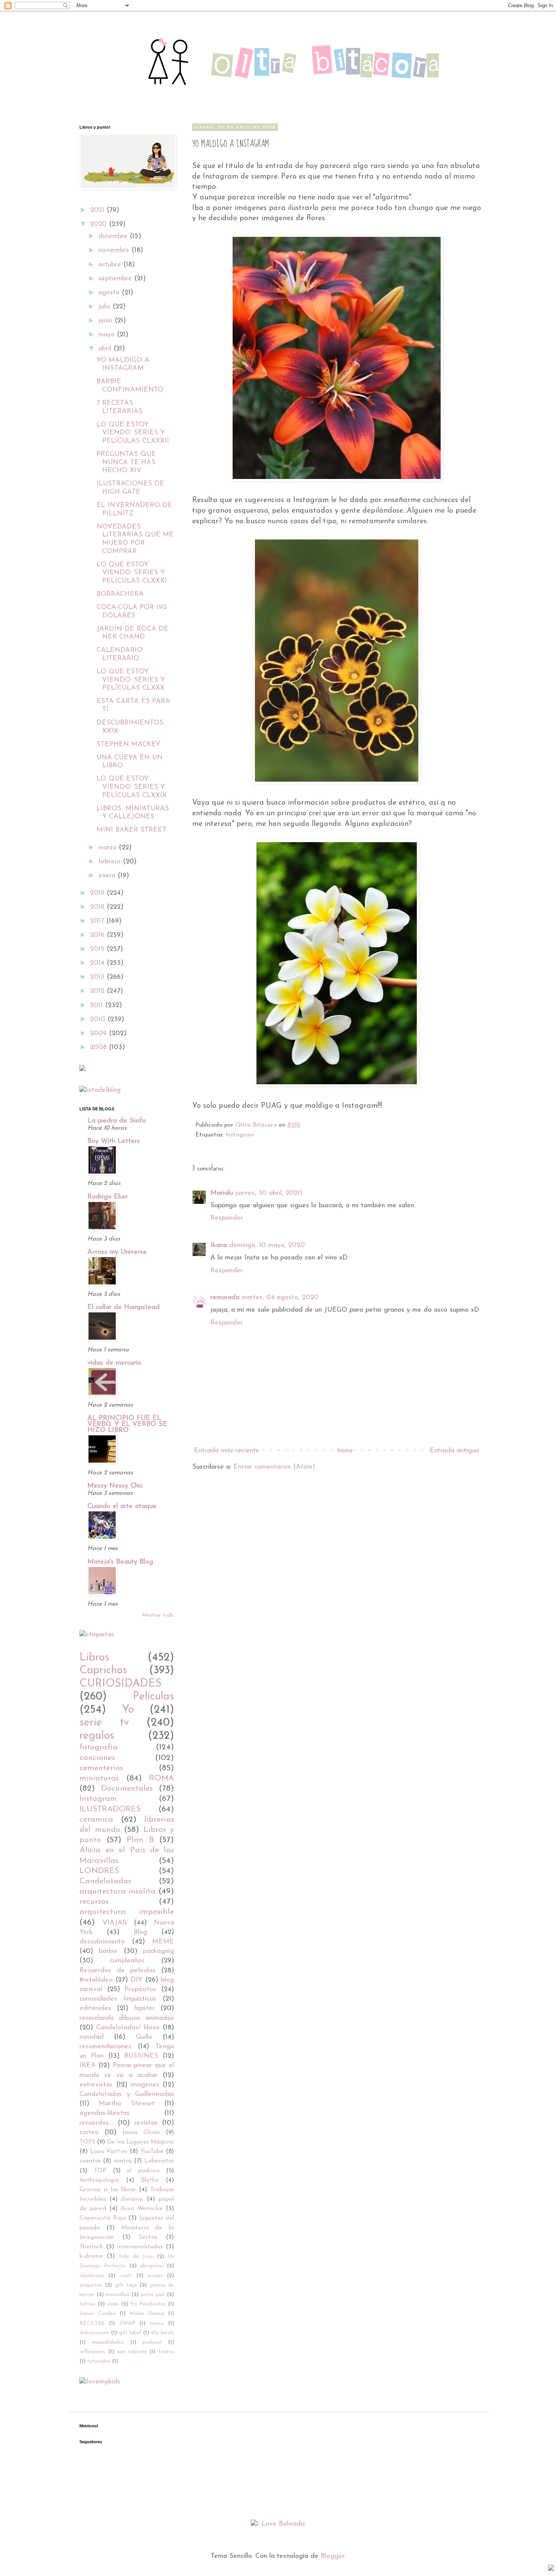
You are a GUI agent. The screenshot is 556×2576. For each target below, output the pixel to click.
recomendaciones (105, 2047)
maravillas (117, 2295)
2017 (98, 921)
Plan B (140, 1840)
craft (126, 2276)
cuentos (90, 2161)
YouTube (152, 2152)
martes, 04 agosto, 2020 (280, 1298)
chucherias (92, 2276)
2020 (99, 224)
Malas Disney (147, 2314)
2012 (98, 991)
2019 (98, 893)
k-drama (91, 2256)
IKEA (88, 2066)
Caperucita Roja (103, 2218)
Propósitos (140, 1990)
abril (106, 349)
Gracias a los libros (107, 2190)
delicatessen (94, 2333)
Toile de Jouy (136, 2257)
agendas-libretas (105, 2113)
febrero (111, 862)
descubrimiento (102, 1942)
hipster (144, 2009)
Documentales (127, 1789)
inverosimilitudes (140, 2247)
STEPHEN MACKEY (128, 745)
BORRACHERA (120, 594)
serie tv (104, 1723)
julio (106, 307)
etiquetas (91, 2285)
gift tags (126, 2285)
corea (157, 2323)
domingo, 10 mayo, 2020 (267, 1245)
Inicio (345, 1451)
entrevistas (96, 2085)
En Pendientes (148, 2304)
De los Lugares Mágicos (141, 2142)
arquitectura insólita (117, 1891)
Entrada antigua (454, 1451)
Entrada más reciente (227, 1451)
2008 (99, 1048)
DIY (137, 1980)
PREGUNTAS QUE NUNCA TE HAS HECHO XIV (126, 462)
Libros (94, 1658)
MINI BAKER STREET (131, 830)
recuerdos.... (96, 2123)
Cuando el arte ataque (122, 1506)
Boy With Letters (114, 1141)
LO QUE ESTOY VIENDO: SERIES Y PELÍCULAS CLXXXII (133, 433)
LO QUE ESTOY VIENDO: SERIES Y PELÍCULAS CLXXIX (132, 787)
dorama (132, 2199)
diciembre (114, 236)
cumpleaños (127, 1961)
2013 (98, 977)
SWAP (127, 2323)
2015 (98, 949)
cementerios (101, 1768)
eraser (155, 2276)
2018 (98, 907)
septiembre (116, 279)
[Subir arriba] (551, 2569)
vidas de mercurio (114, 1363)
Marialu (222, 1193)
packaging (158, 1951)
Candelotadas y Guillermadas (127, 2094)
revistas (146, 2123)
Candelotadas (105, 1881)
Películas (153, 1697)
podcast (152, 2342)
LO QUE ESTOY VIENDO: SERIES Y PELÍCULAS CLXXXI (132, 573)
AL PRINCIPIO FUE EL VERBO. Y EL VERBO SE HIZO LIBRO (127, 1424)
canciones (97, 1758)
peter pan (153, 2295)
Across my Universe (117, 1252)
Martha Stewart (127, 2104)
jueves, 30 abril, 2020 (269, 1193)
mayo (108, 335)
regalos (97, 1736)
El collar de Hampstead (123, 1307)
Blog (140, 1932)
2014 (98, 963)
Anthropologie (99, 2180)
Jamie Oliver (141, 2133)
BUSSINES (141, 2056)
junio (106, 321)
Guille (144, 2037)
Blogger (332, 2556)
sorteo (89, 2133)
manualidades (108, 2342)
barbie (108, 1951)
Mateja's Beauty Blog (120, 1562)
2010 (99, 1020)
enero (108, 876)
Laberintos (159, 2161)
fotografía (99, 1747)
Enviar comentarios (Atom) (274, 1467)
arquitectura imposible (127, 1912)
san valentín (132, 2352)
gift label (130, 2333)
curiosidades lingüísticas (118, 1999)
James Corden (97, 2314)
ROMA (162, 1778)
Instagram (240, 1135)
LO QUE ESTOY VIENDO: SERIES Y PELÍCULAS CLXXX (131, 680)
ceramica (96, 1820)
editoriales (95, 2009)
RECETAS (92, 2323)
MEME (163, 1942)
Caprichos (103, 1670)
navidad (92, 2037)
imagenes (145, 2085)
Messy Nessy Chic (115, 1486)
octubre (111, 265)
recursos (94, 1902)
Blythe (150, 2180)
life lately (163, 2333)
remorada (225, 1298)
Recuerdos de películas (117, 1971)
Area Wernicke (142, 2209)
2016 (98, 935)
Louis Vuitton (109, 2152)
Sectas (148, 2237)
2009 (99, 1034)
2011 (98, 1006)
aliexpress (152, 2266)
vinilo (113, 2304)
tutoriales (99, 2361)
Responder (227, 1218)
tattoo (87, 2304)
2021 (98, 210)
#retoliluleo (96, 1980)
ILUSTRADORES (110, 1809)
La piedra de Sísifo (117, 1121)
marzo (109, 848)
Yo (128, 1710)
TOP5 (87, 2142)
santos (123, 2161)
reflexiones (92, 2352)
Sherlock (91, 2247)
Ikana (219, 1245)
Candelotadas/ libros (128, 2028)
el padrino (143, 2171)
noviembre (115, 250)
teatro (166, 2352)
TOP (100, 2171)
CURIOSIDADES (120, 1684)
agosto (110, 293)
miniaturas (99, 1778)
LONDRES (99, 1871)
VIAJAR (115, 1923)
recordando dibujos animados (127, 2018)
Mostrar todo (158, 1615)
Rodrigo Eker (108, 1197)
